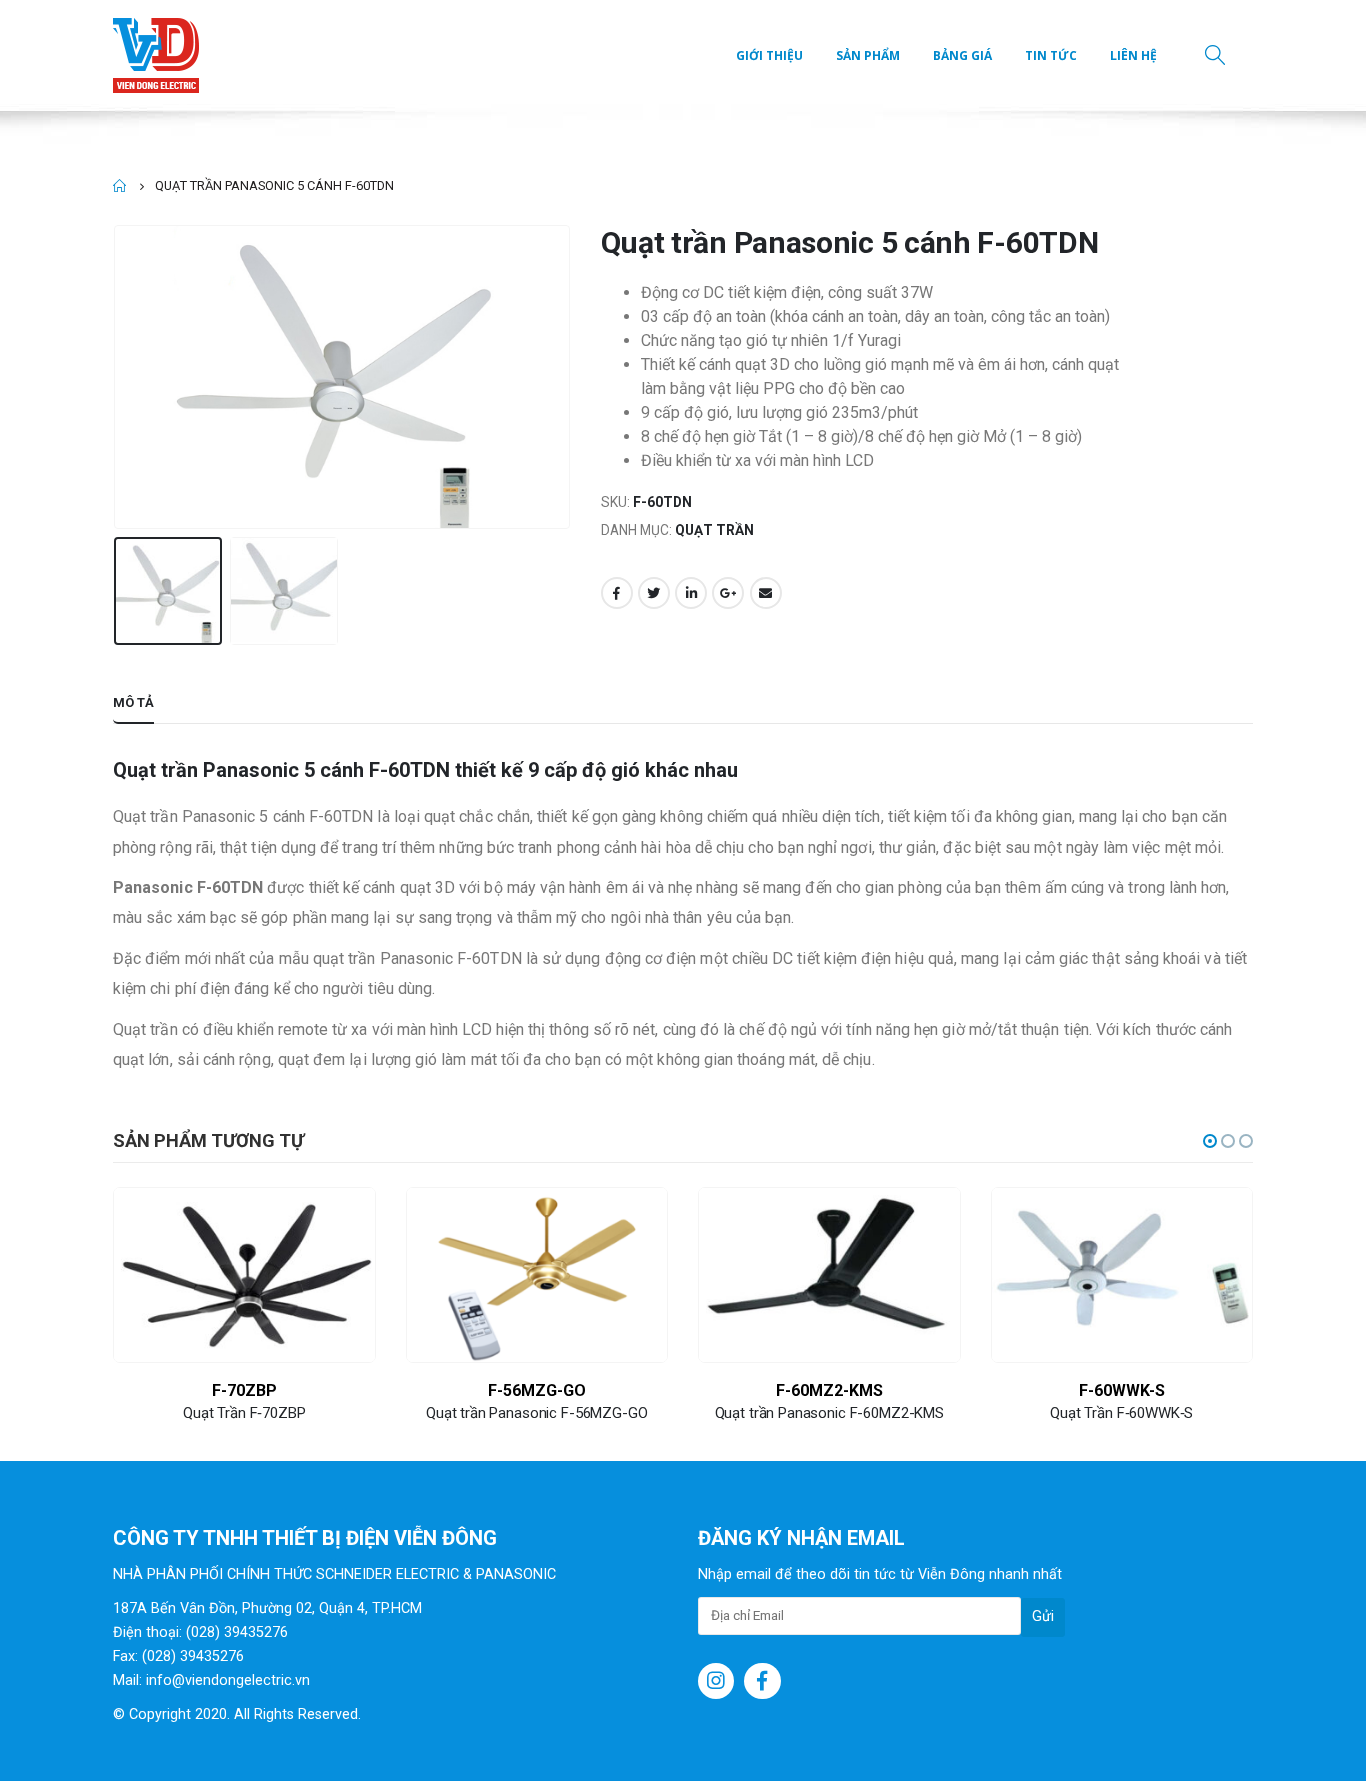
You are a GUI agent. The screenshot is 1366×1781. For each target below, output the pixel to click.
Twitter (654, 593)
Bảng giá (962, 55)
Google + (728, 593)
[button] (1210, 1141)
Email (766, 593)
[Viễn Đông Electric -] (160, 55)
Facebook (617, 593)
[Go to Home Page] (120, 186)
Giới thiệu (769, 55)
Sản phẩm (868, 55)
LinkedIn (691, 593)
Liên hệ (1133, 55)
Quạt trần (714, 530)
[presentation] (118, 377)
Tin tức (1051, 55)
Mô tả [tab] (133, 702)
